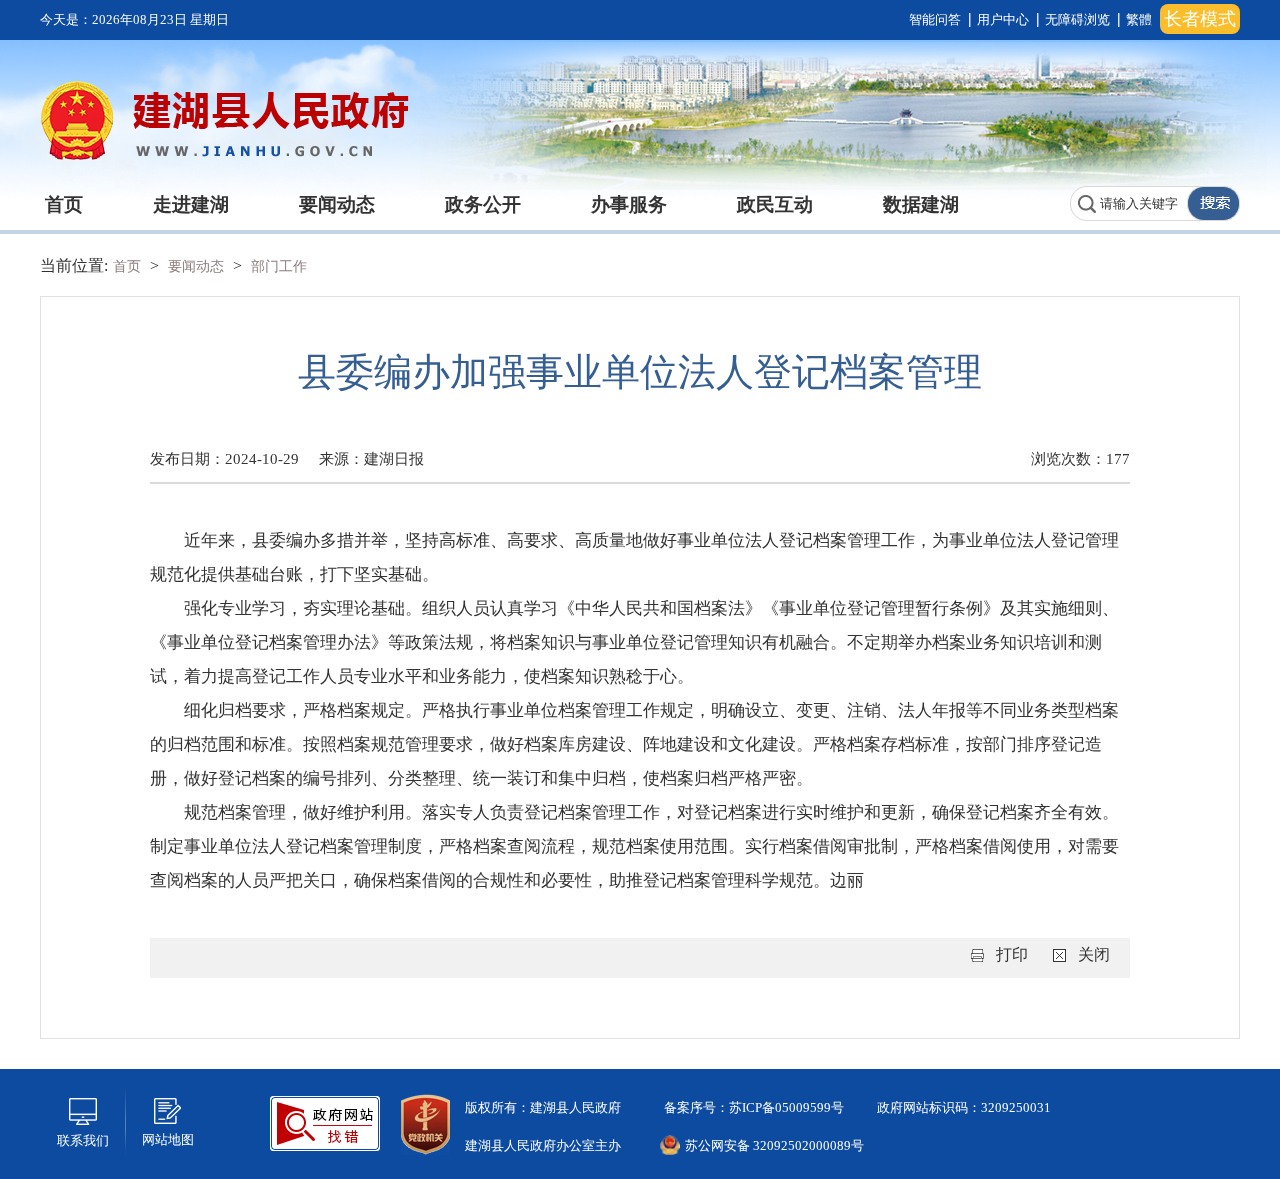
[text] (1129, 203)
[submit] (1213, 203)
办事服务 (629, 204)
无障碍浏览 (1077, 19)
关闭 (1094, 954)
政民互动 (775, 204)
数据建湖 (921, 204)
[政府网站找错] (325, 1121)
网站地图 (168, 1139)
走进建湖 (191, 204)
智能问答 (935, 19)
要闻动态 (337, 204)
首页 (64, 204)
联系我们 (83, 1140)
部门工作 (279, 266)
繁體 (1139, 19)
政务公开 (483, 204)
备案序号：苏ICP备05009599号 (752, 1107)
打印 (1012, 954)
